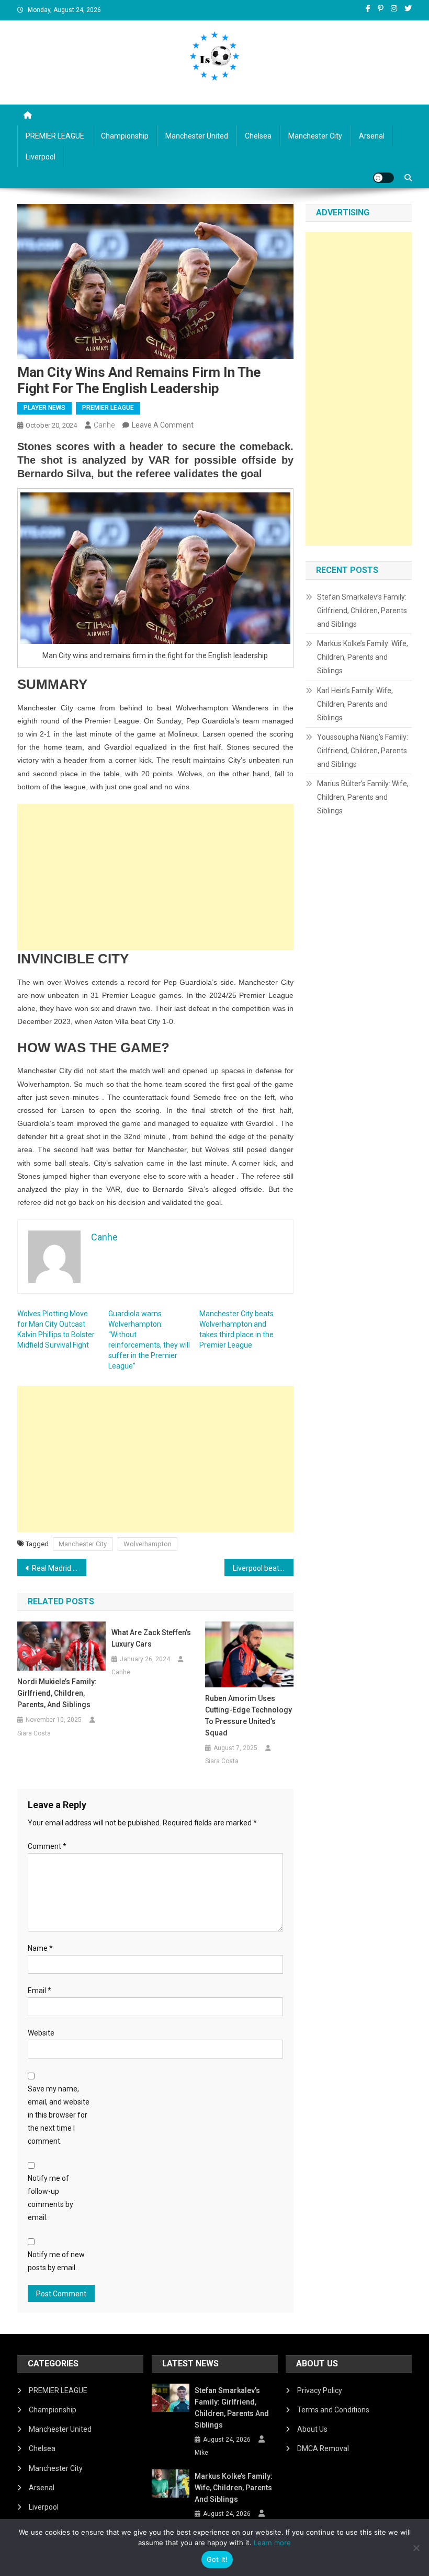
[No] (416, 2548)
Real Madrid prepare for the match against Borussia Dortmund (59, 1568)
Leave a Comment (163, 425)
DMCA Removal (323, 2448)
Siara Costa (34, 1733)
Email (39, 1991)
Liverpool (41, 157)
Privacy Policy (320, 2390)
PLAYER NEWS (44, 408)
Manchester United (197, 136)
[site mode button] (383, 178)
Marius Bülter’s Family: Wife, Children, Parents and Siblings (363, 797)
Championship (125, 136)
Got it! (217, 2559)
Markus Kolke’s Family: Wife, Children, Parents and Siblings (363, 657)
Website (41, 2033)
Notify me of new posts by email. (56, 2261)
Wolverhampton (148, 1544)
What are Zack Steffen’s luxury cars (151, 1638)
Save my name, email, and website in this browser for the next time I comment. (59, 2115)
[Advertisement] (155, 877)
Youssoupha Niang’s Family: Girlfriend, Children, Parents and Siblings (363, 751)
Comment (47, 1846)
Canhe (104, 425)
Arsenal (372, 136)
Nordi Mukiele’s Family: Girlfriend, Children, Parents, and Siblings (57, 1693)
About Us (312, 2429)
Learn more (272, 2543)
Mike (201, 2453)
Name (40, 1948)
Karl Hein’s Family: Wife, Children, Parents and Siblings (355, 704)
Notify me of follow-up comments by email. (50, 2198)
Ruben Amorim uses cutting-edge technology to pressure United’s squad (249, 1716)
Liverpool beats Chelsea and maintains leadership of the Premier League (263, 1568)
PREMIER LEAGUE (55, 136)
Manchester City (315, 136)
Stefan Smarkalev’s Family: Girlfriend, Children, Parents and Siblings (362, 611)
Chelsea (258, 136)
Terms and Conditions (333, 2410)
